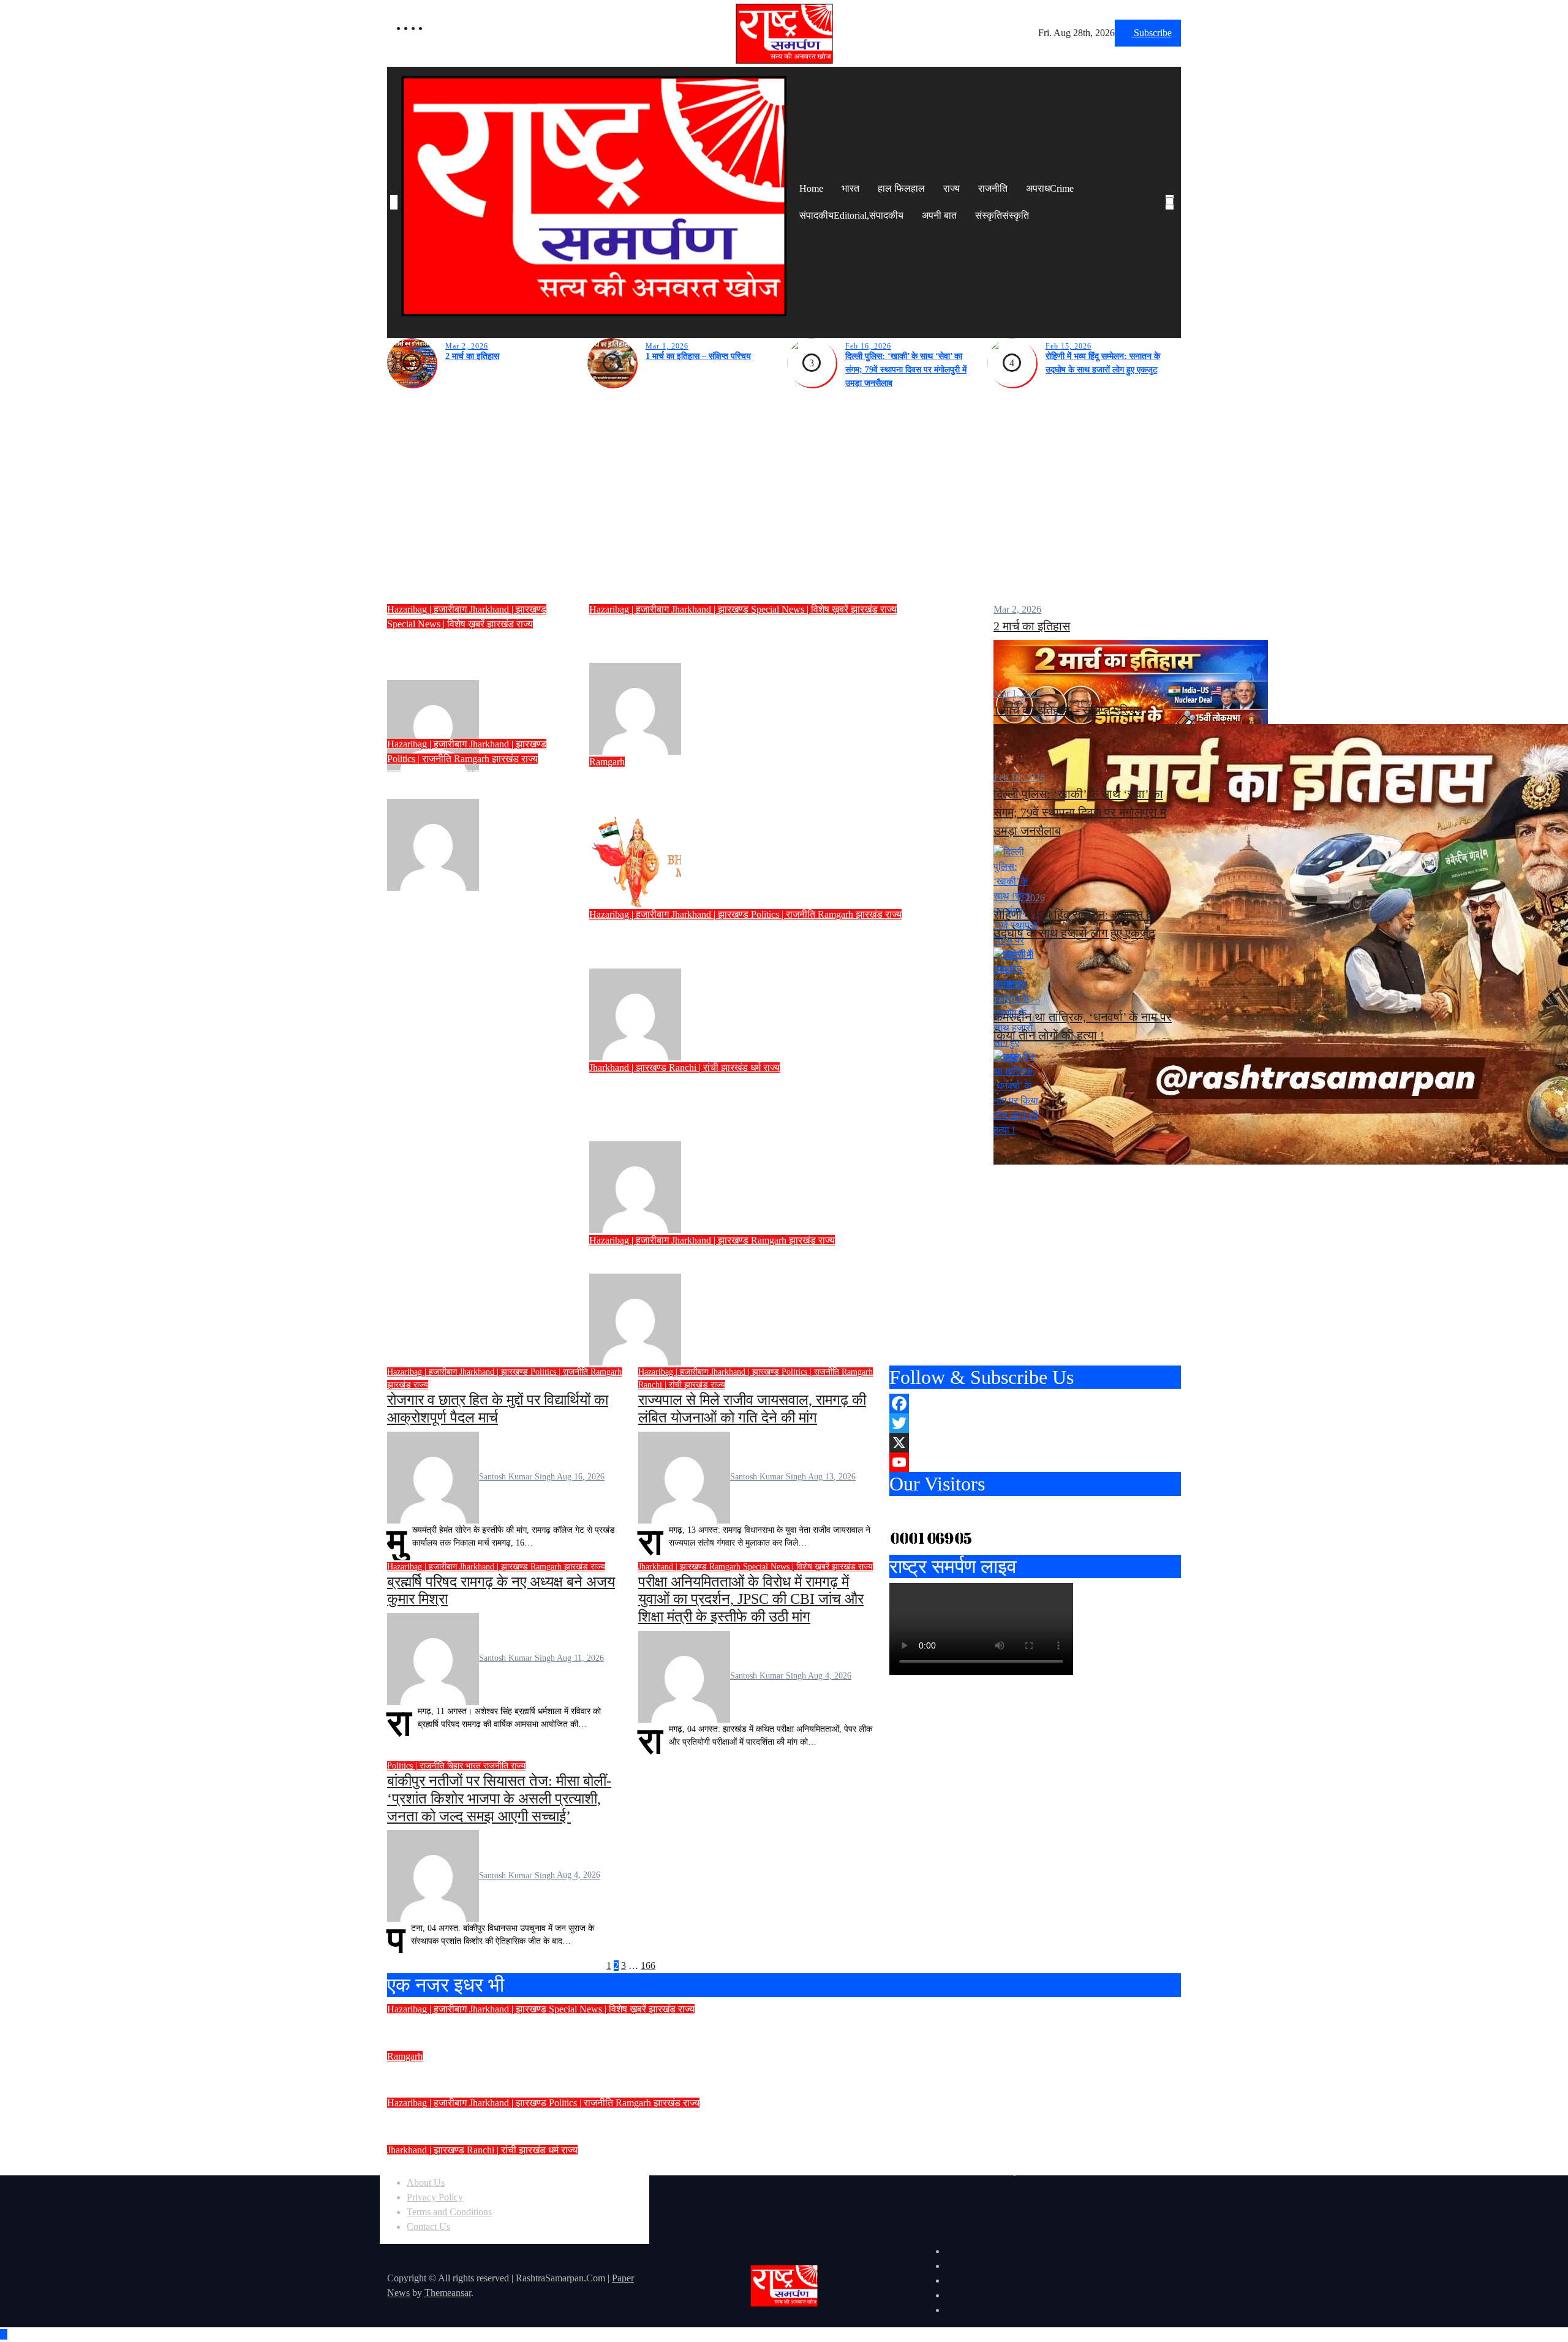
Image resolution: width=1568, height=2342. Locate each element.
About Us (426, 2182)
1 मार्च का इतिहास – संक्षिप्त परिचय (698, 356)
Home (811, 188)
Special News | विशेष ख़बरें (437, 624)
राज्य (952, 188)
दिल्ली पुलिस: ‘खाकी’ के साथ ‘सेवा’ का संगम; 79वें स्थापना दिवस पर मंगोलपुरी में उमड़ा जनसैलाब (906, 370)
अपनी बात (939, 215)
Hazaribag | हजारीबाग (428, 609)
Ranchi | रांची (695, 1067)
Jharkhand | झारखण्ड (508, 609)
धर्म (757, 1067)
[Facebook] (1035, 1403)
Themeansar (448, 2293)
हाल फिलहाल (901, 188)
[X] (1035, 1443)
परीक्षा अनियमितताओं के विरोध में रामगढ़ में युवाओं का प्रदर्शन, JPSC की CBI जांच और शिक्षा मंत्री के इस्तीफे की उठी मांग (751, 1600)
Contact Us (428, 2227)
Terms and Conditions (449, 2212)
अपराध (1050, 188)
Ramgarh (473, 759)
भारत (850, 188)
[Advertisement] (784, 502)
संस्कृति (1002, 215)
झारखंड (502, 624)
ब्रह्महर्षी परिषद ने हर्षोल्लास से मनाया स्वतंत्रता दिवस (747, 1258)
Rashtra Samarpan (717, 860)
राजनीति (993, 188)
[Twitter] (1035, 1423)
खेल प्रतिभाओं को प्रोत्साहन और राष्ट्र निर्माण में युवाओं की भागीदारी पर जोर (477, 655)
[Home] (394, 202)
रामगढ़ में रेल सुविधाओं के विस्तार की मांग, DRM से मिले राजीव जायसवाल (473, 782)
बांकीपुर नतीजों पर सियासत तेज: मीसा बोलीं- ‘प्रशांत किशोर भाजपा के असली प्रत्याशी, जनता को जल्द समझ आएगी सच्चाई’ (499, 1799)
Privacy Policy (435, 2197)
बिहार (456, 1766)
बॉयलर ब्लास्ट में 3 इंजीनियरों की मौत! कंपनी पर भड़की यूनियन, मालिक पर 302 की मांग (608, 2072)
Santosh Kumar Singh (522, 725)
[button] (1172, 217)
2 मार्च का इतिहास (472, 356)
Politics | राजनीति (420, 759)
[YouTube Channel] (1035, 1462)
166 (648, 1966)
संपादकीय (851, 215)
